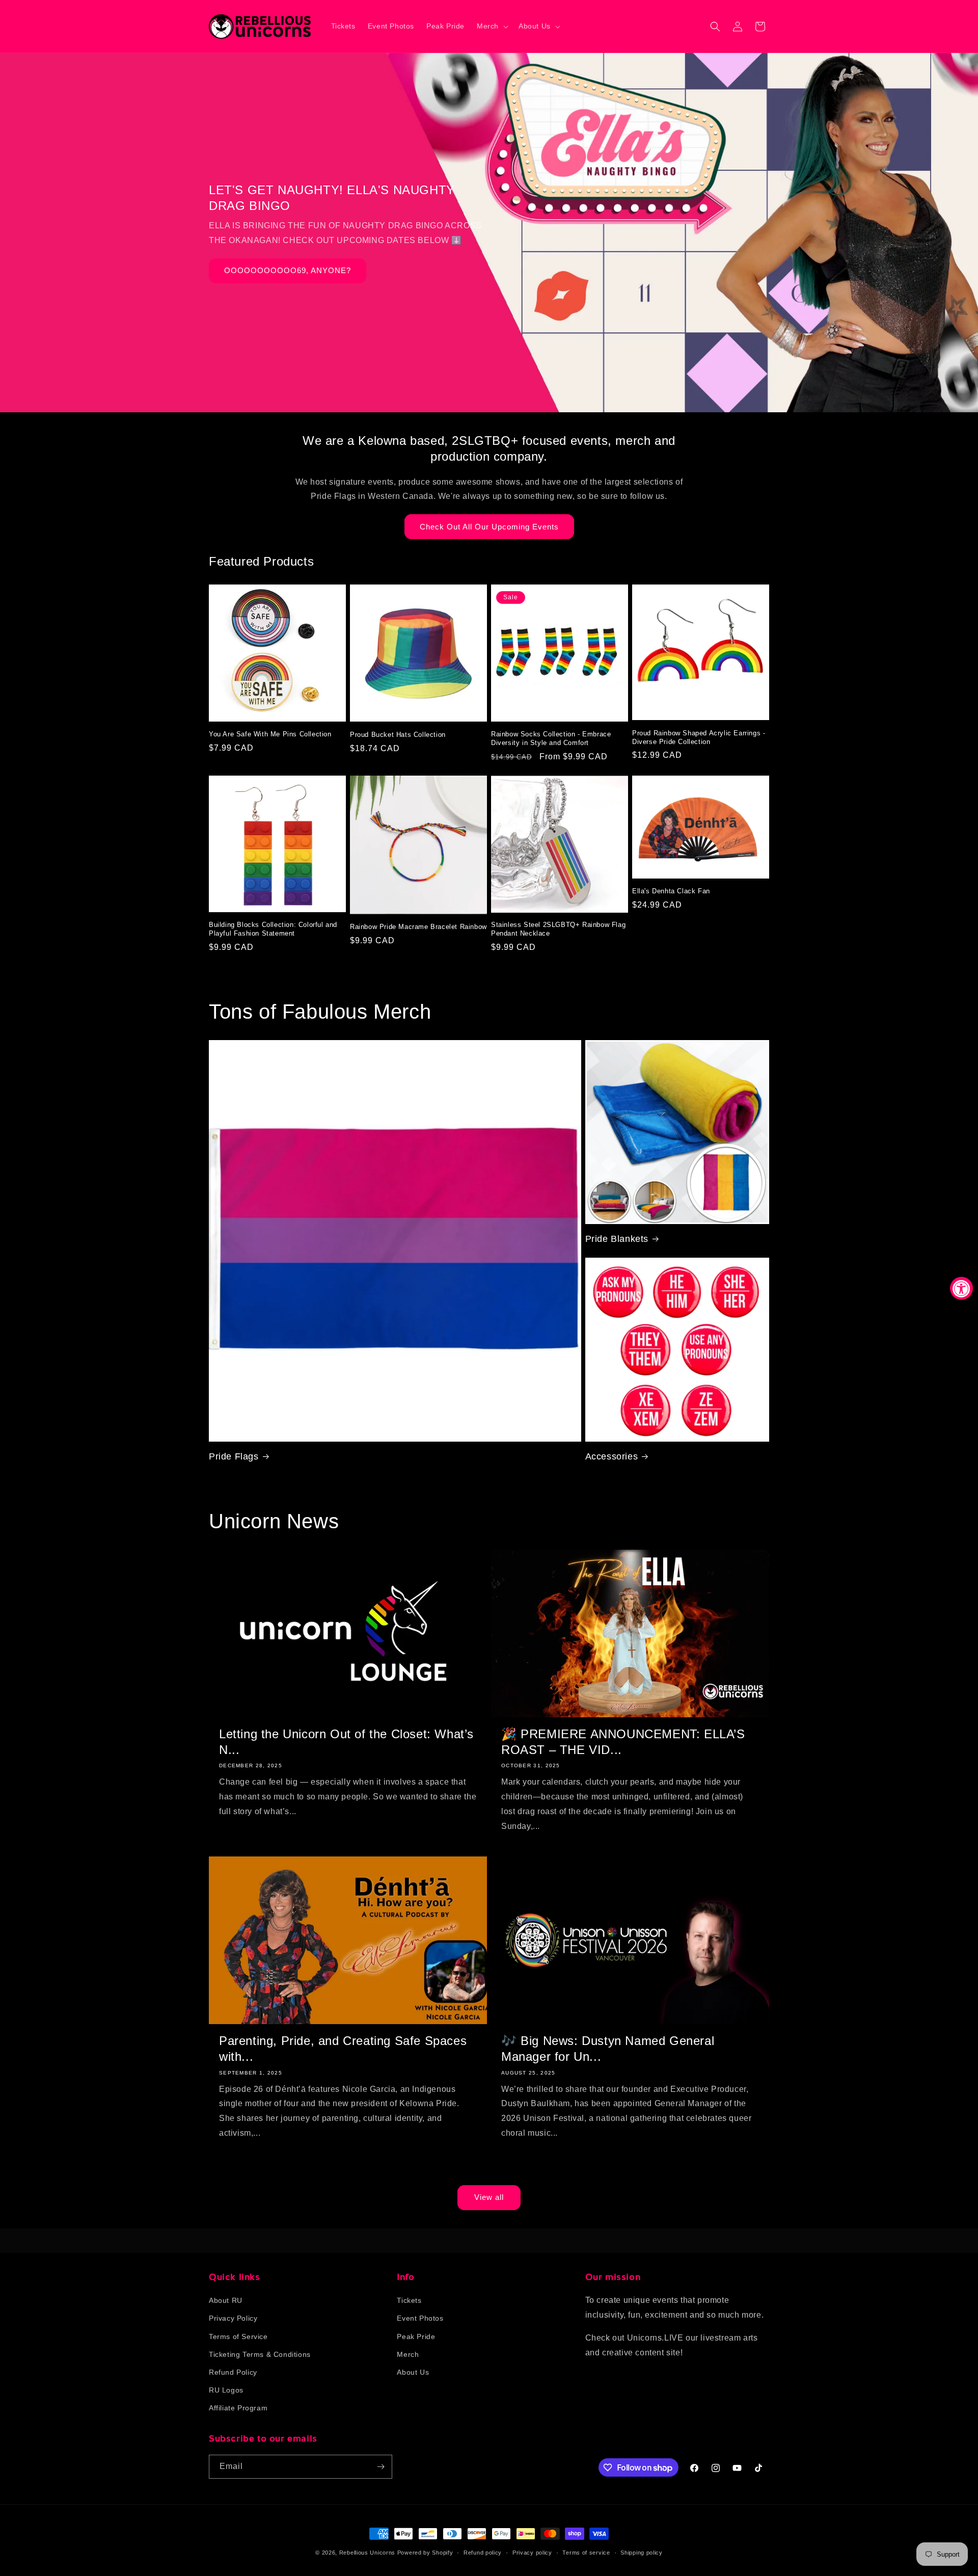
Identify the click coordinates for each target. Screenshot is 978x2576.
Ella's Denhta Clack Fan (671, 891)
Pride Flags (234, 1456)
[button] (492, 26)
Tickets (409, 2300)
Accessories (612, 1456)
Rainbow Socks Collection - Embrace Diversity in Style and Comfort (551, 738)
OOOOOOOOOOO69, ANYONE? (288, 271)
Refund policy (483, 2553)
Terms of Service (238, 2336)
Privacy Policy (233, 2318)
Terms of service (586, 2553)
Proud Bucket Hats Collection (398, 735)
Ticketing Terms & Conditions (260, 2354)
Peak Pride (416, 2336)
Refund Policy (233, 2372)
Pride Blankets (617, 1239)
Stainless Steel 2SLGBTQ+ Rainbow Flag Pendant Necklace (558, 929)
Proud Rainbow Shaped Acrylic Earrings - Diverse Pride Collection (699, 737)
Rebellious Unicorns (367, 2553)
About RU (226, 2300)
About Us (413, 2372)
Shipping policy (642, 2553)
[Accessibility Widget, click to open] (961, 1288)
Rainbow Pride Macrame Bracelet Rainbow (418, 927)
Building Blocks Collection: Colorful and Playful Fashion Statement (273, 929)
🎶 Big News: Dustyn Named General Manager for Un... (608, 2049)
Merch (408, 2354)
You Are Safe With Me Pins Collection (270, 734)
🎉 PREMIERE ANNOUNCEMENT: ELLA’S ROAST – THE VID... (623, 1742)
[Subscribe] (381, 2467)
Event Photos (420, 2318)
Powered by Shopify (425, 2553)
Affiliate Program (238, 2408)
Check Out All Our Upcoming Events (489, 527)
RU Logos (226, 2390)
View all (489, 2197)
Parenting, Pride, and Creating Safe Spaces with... (343, 2049)
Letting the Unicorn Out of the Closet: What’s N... (346, 1742)
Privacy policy (532, 2553)
